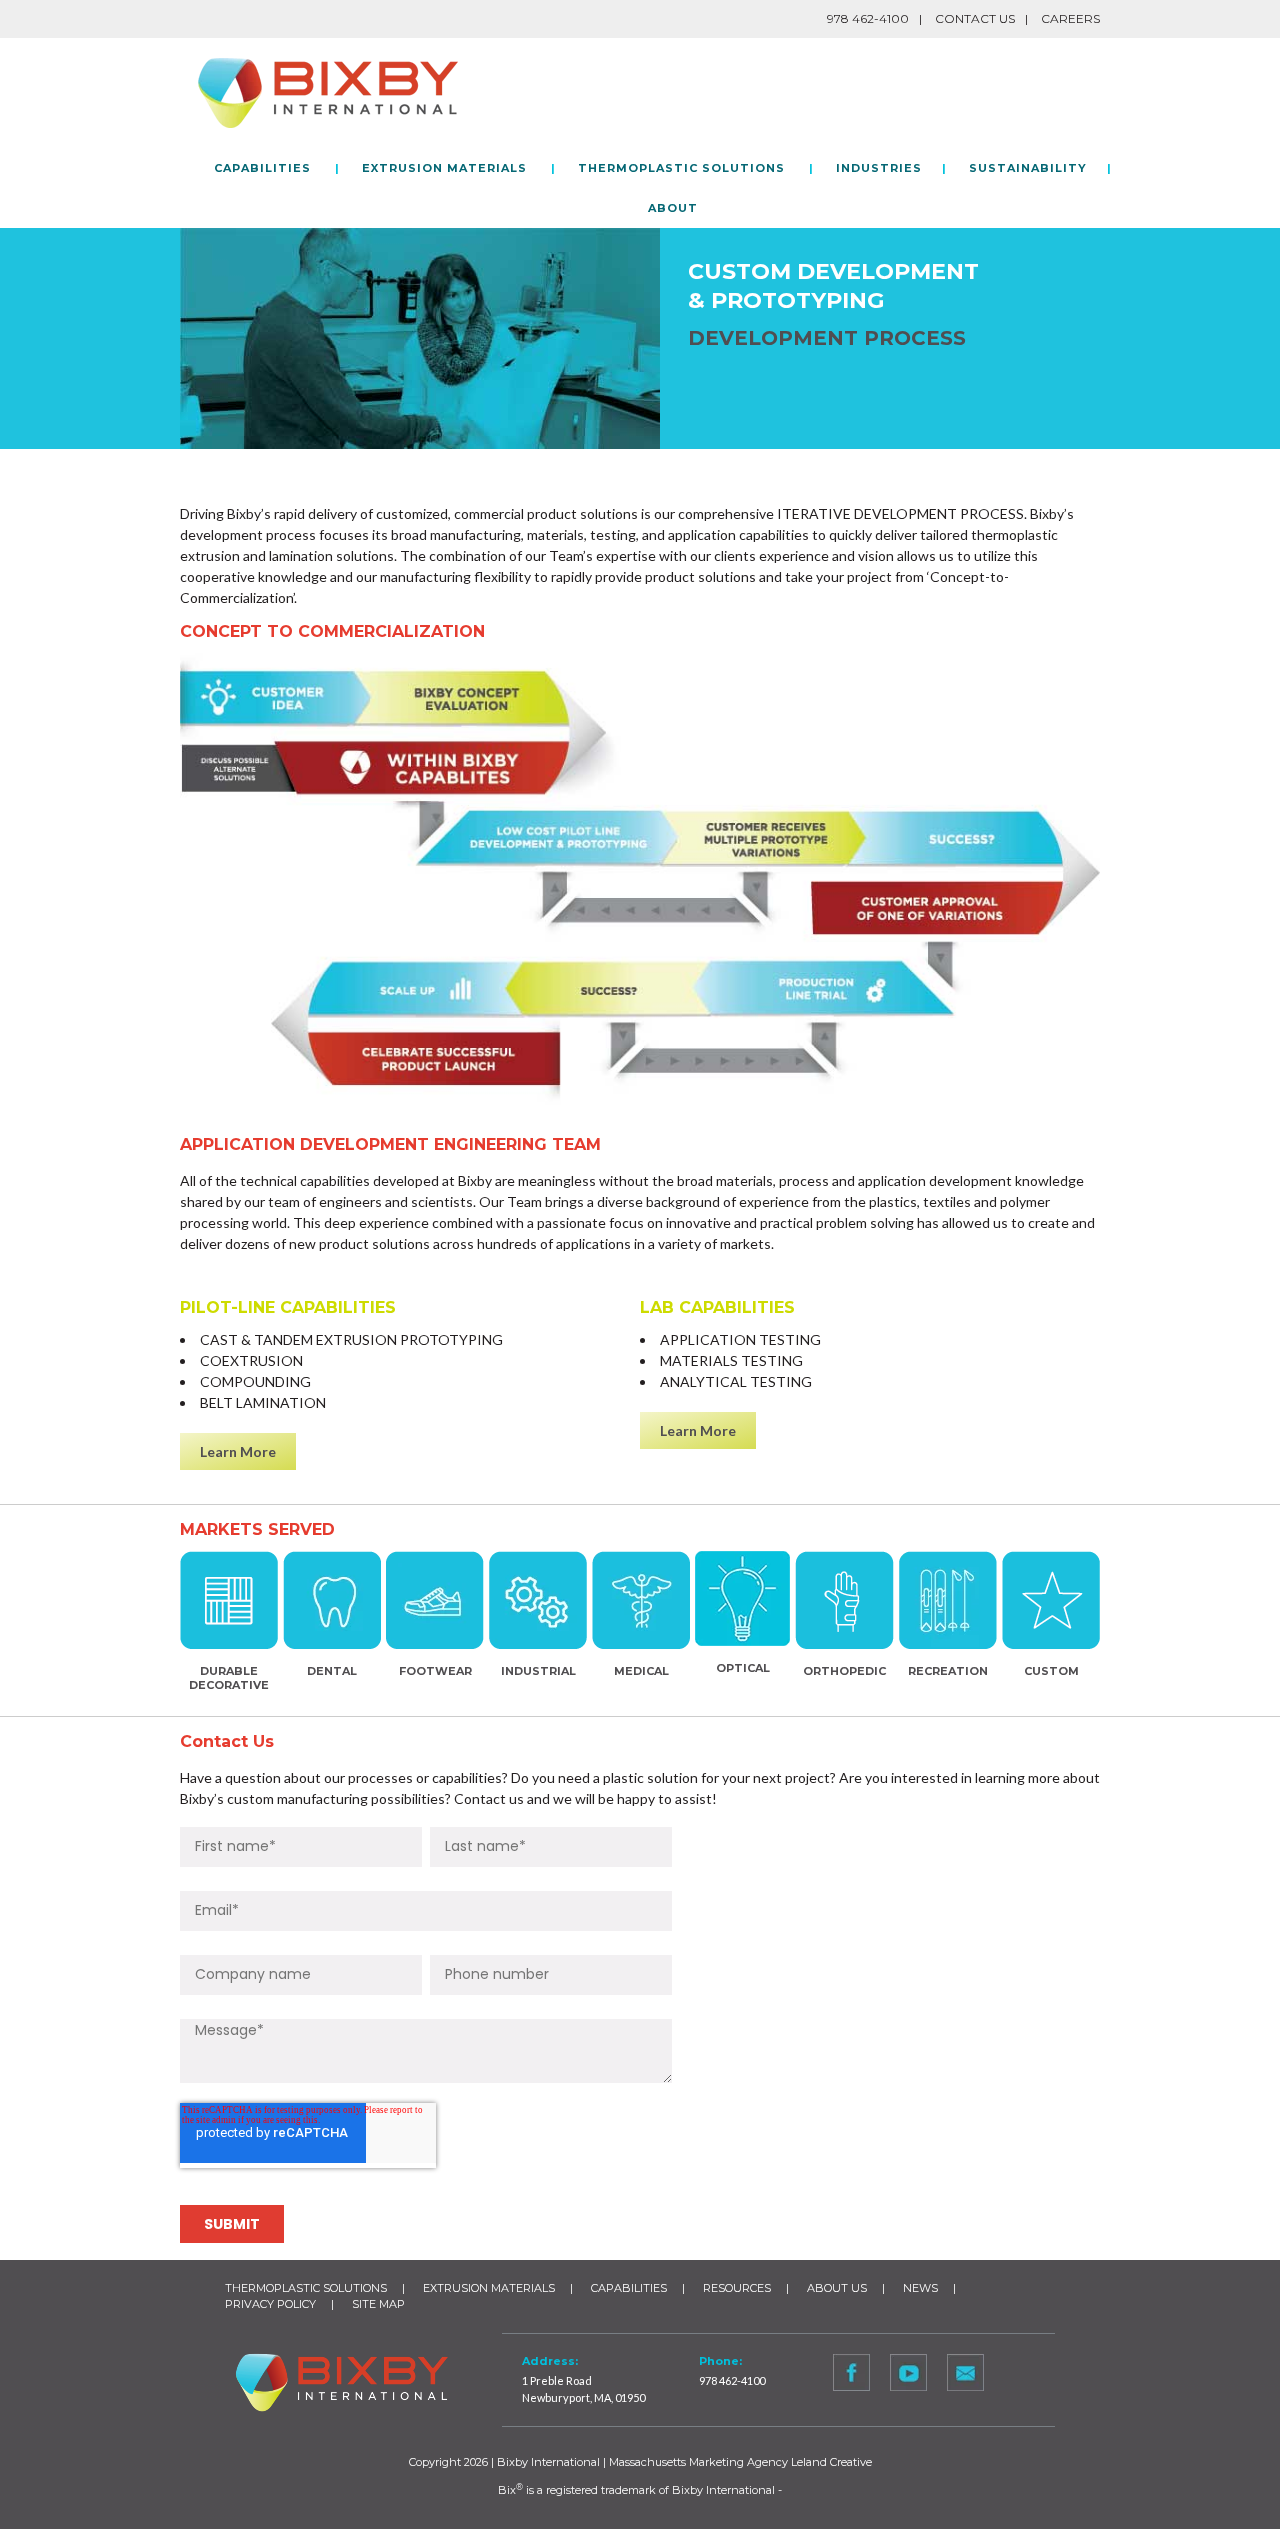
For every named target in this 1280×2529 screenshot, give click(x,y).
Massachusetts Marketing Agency (698, 2462)
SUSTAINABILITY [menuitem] (1028, 168)
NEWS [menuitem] (920, 2288)
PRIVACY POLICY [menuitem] (270, 2304)
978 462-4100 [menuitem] (868, 18)
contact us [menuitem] (975, 18)
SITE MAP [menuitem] (378, 2304)
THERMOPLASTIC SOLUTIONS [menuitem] (681, 168)
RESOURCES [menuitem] (737, 2288)
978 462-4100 (732, 2380)
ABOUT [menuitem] (673, 208)
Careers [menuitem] (1070, 18)
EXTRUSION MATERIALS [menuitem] (444, 168)
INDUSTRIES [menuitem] (879, 168)
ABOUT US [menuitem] (837, 2288)
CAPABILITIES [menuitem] (262, 168)
